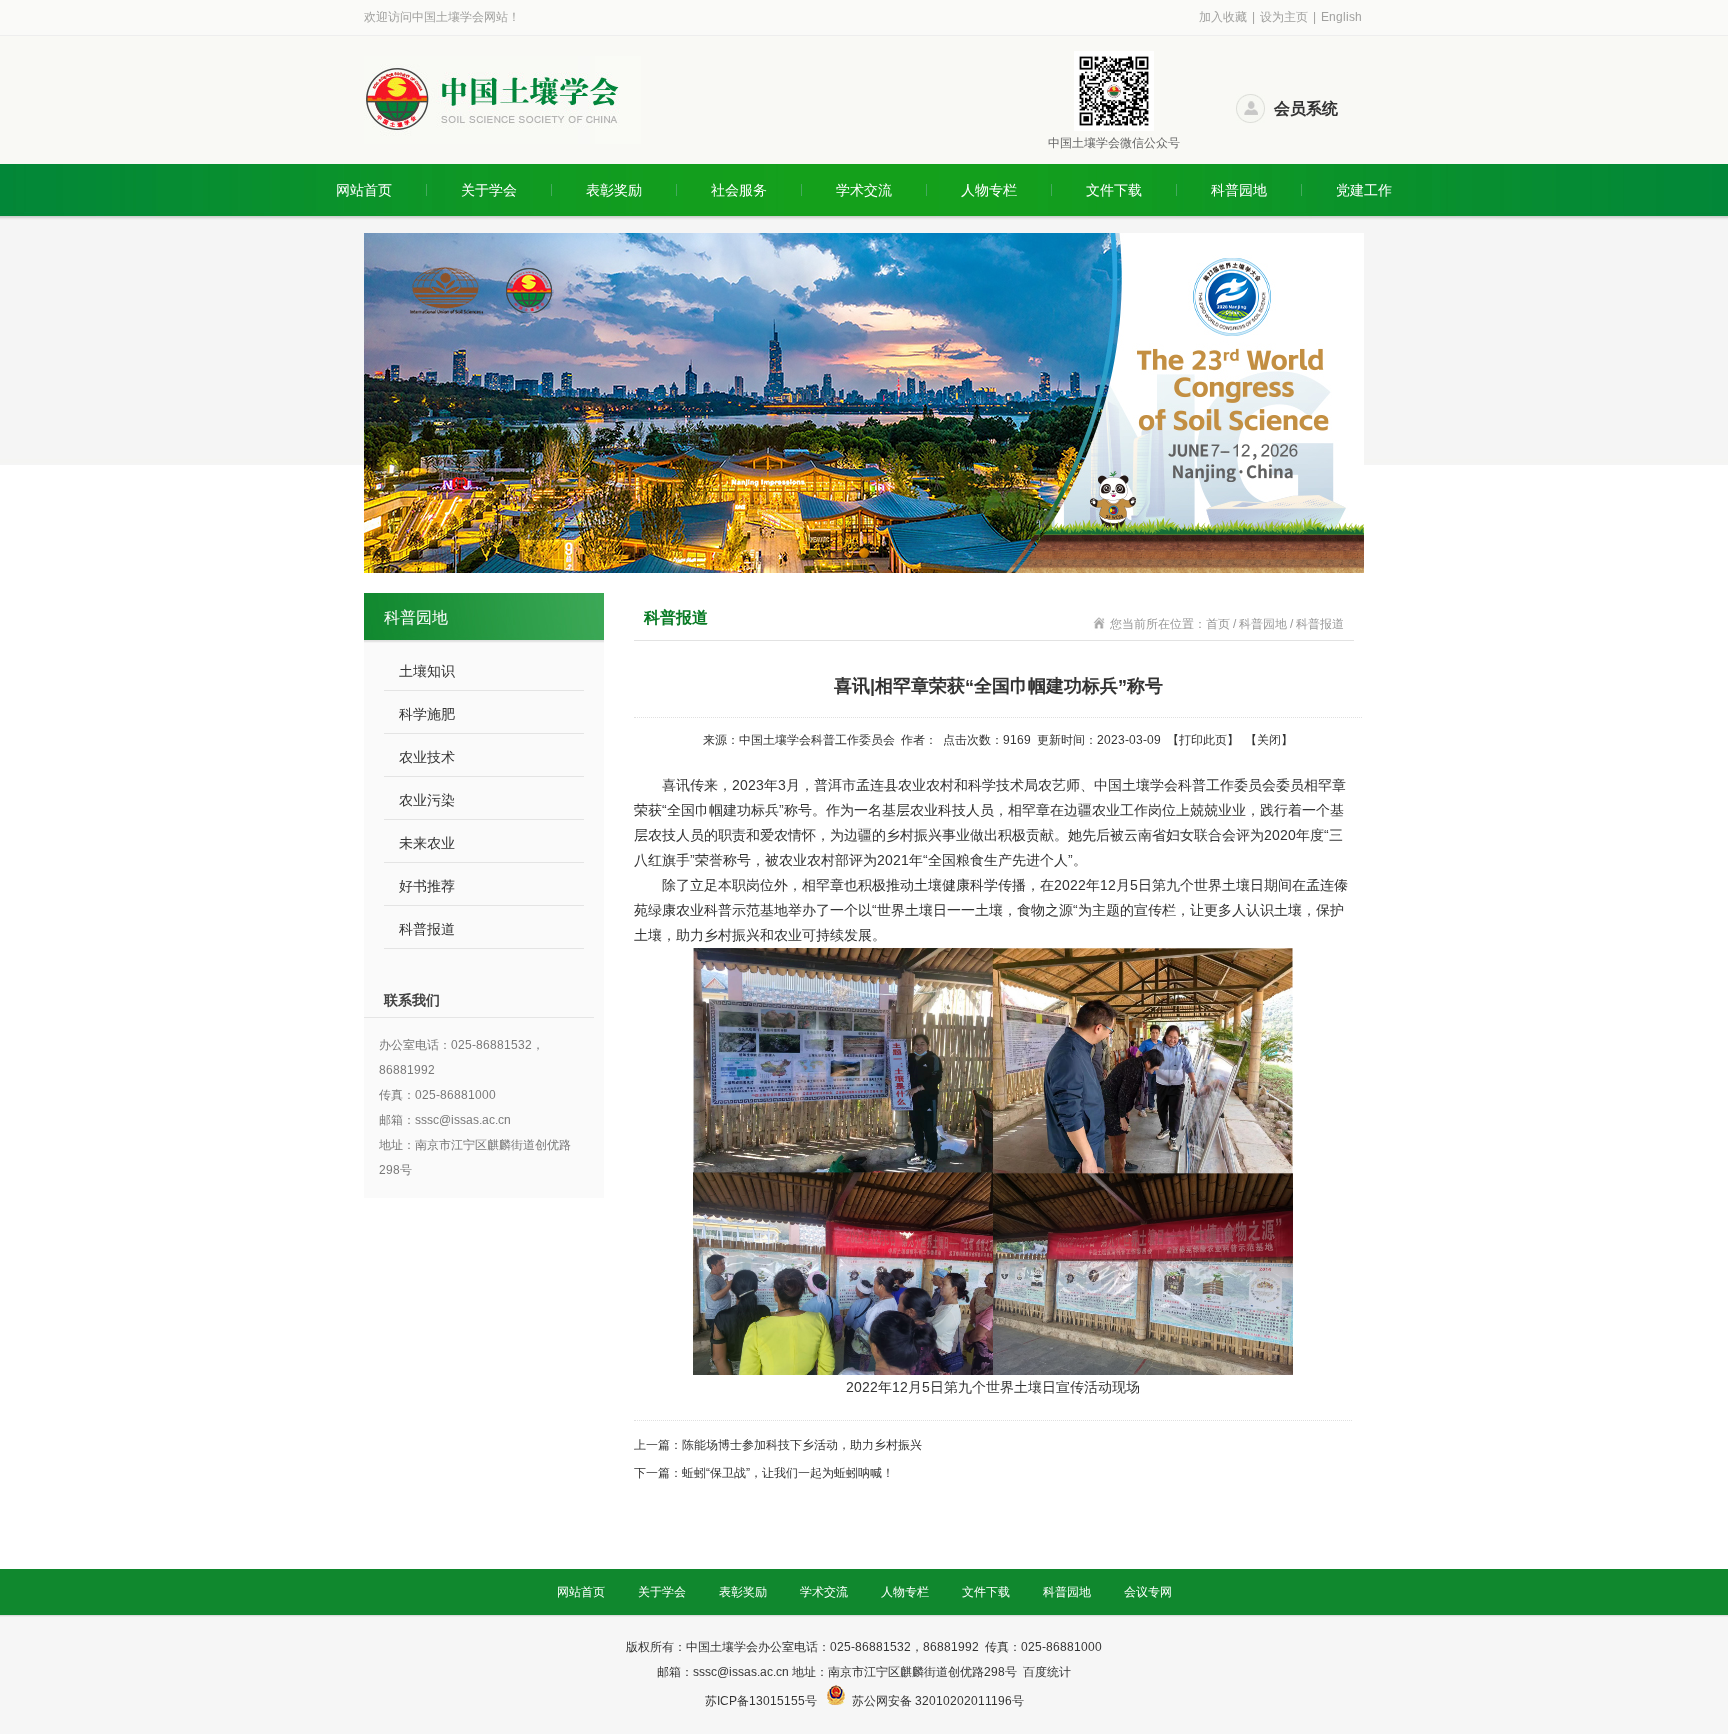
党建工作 (1364, 190)
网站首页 (364, 190)
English (1341, 17)
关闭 (1269, 740)
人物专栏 (989, 190)
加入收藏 (1223, 17)
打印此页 (1203, 740)
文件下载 (1114, 190)
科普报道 (427, 929)
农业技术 (427, 757)
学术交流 (864, 190)
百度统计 (1047, 1672)
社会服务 (739, 190)
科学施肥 (427, 714)
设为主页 (1284, 17)
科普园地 (1239, 190)
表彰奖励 (614, 190)
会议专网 (1148, 1592)
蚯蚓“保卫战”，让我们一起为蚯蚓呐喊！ (788, 1473)
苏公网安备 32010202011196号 (938, 1701)
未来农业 (427, 843)
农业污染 (427, 800)
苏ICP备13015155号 (762, 1701)
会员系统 (1306, 108)
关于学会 (489, 190)
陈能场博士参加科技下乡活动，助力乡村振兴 (802, 1445)
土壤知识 (427, 671)
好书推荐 (427, 886)
